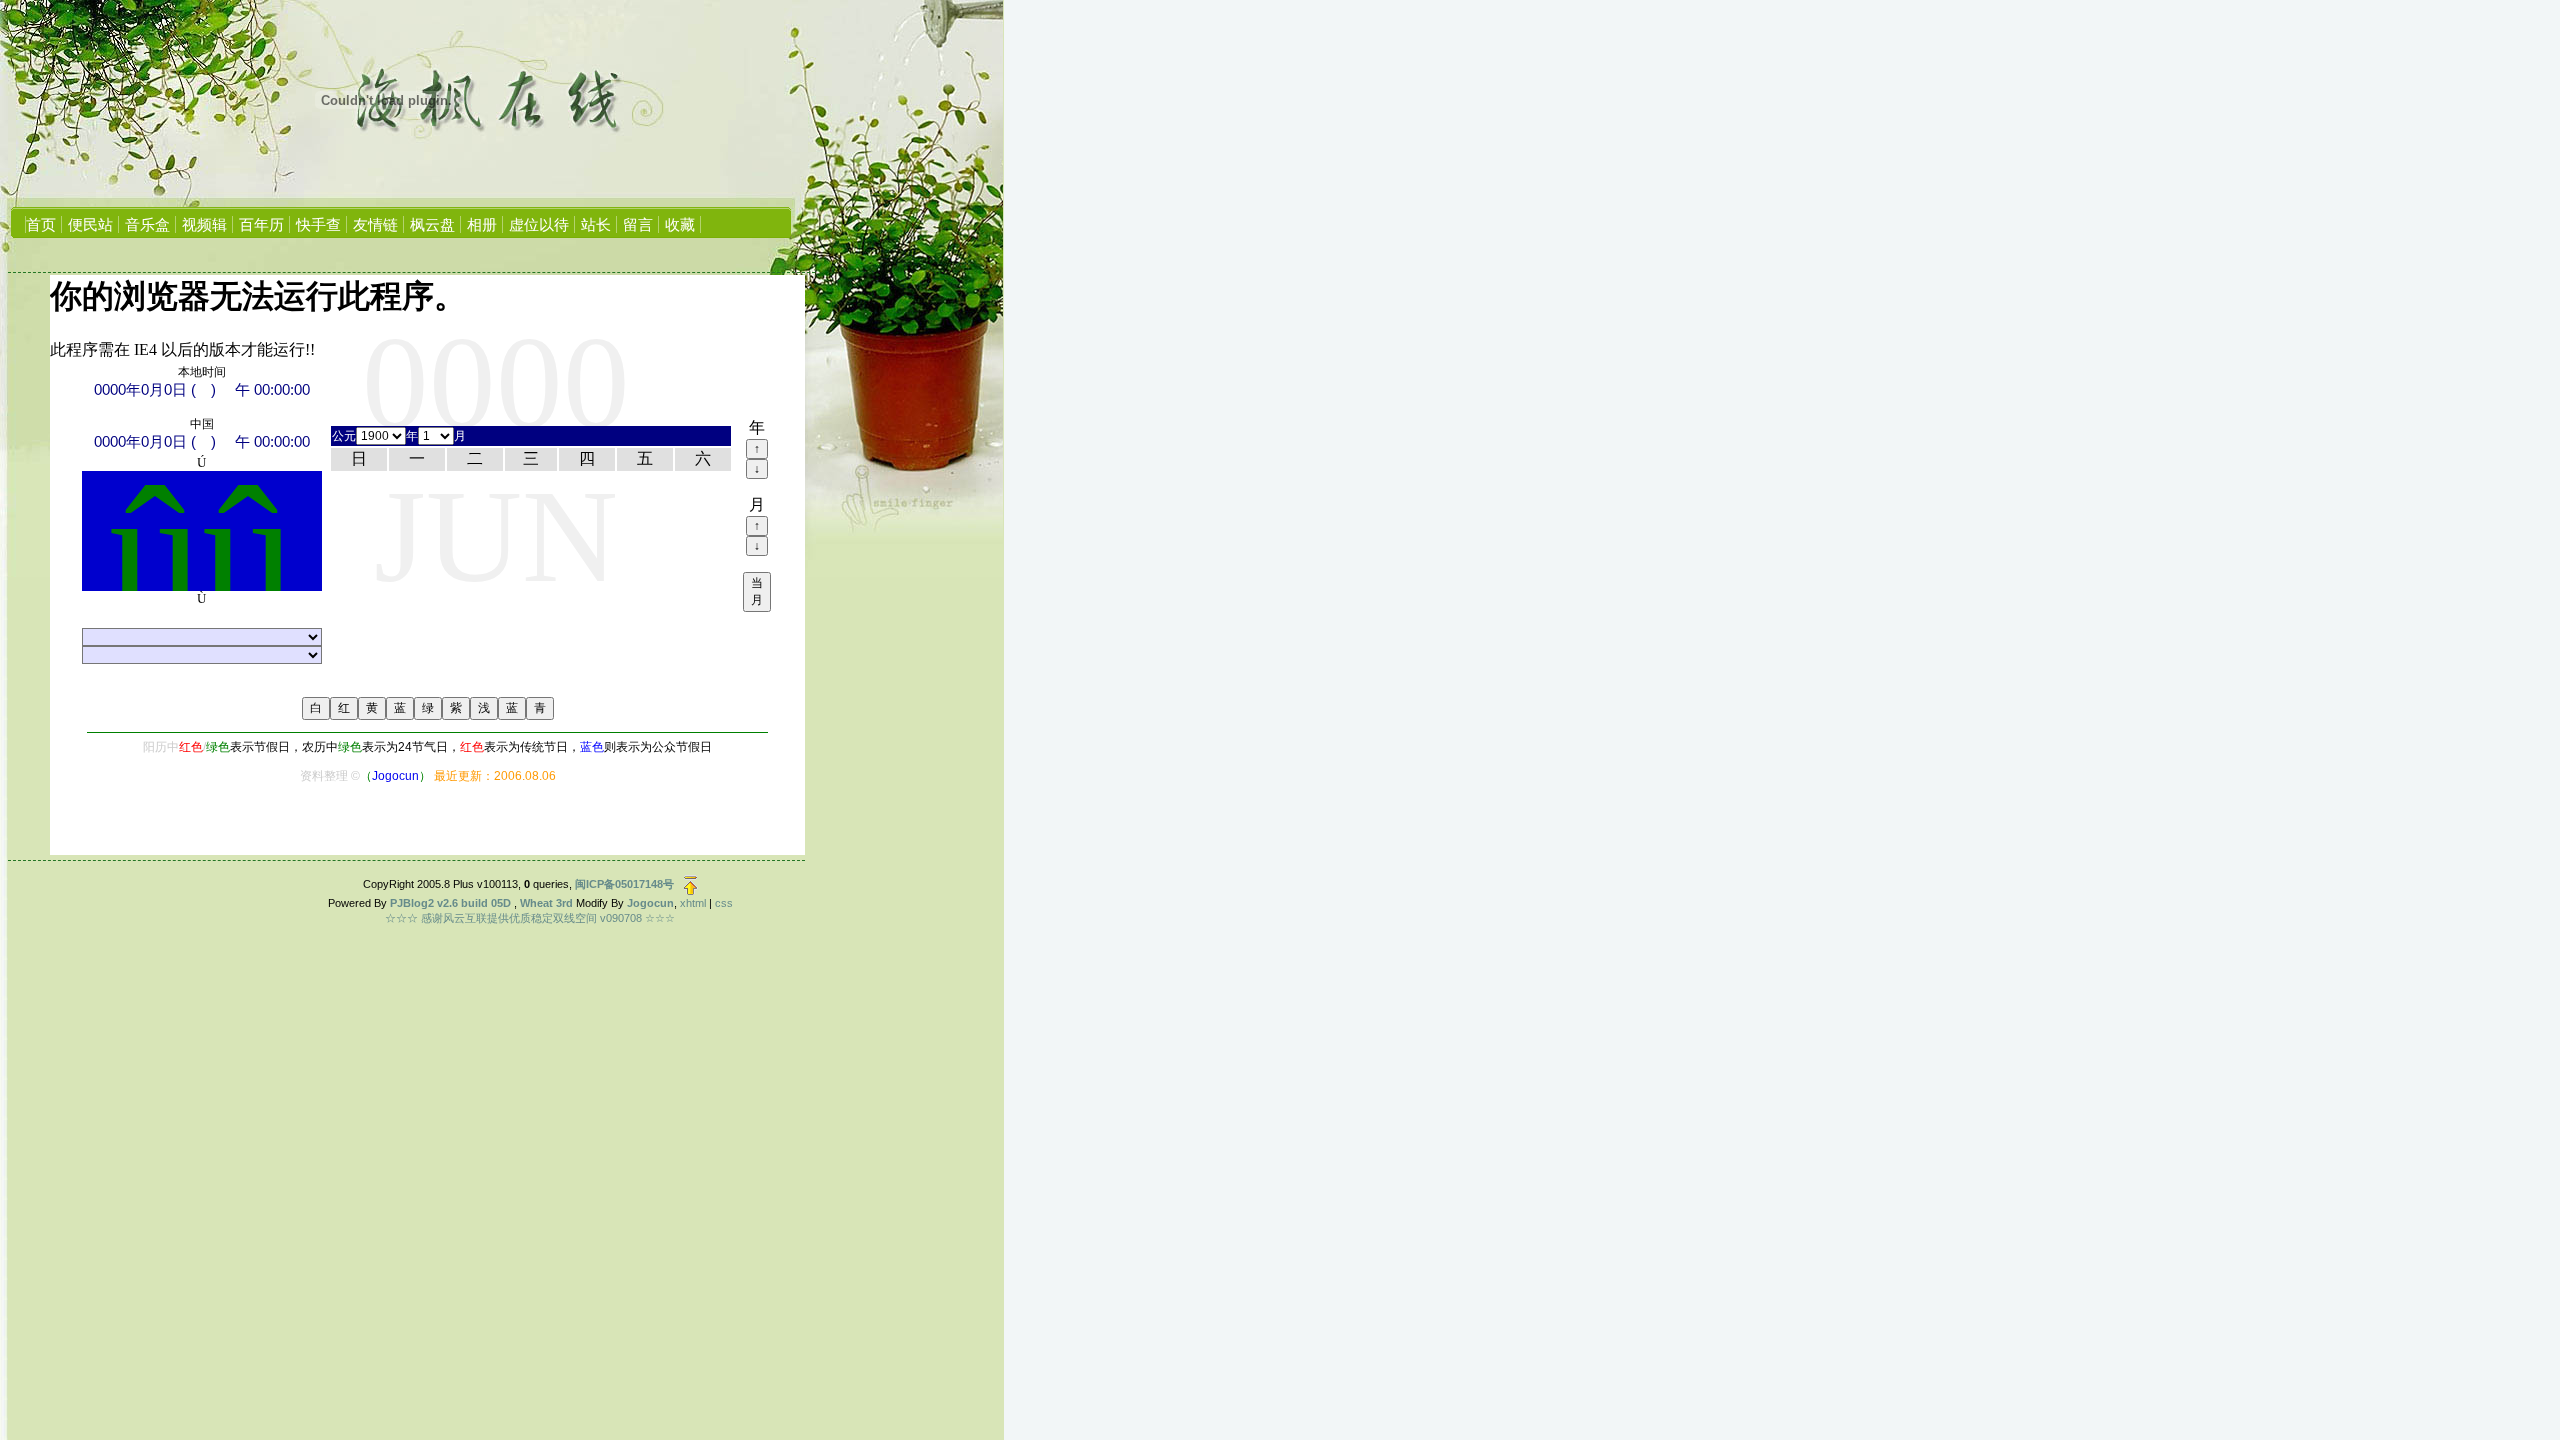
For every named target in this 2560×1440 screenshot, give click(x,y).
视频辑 (204, 224)
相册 (482, 224)
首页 (41, 224)
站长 (596, 224)
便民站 (90, 224)
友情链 (375, 224)
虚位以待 (539, 224)
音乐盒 (147, 224)
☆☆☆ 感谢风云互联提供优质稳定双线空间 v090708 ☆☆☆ (530, 918)
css (724, 903)
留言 (638, 224)
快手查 (318, 224)
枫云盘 (432, 224)
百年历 (261, 224)
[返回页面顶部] (690, 884)
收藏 (680, 224)
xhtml (693, 903)
